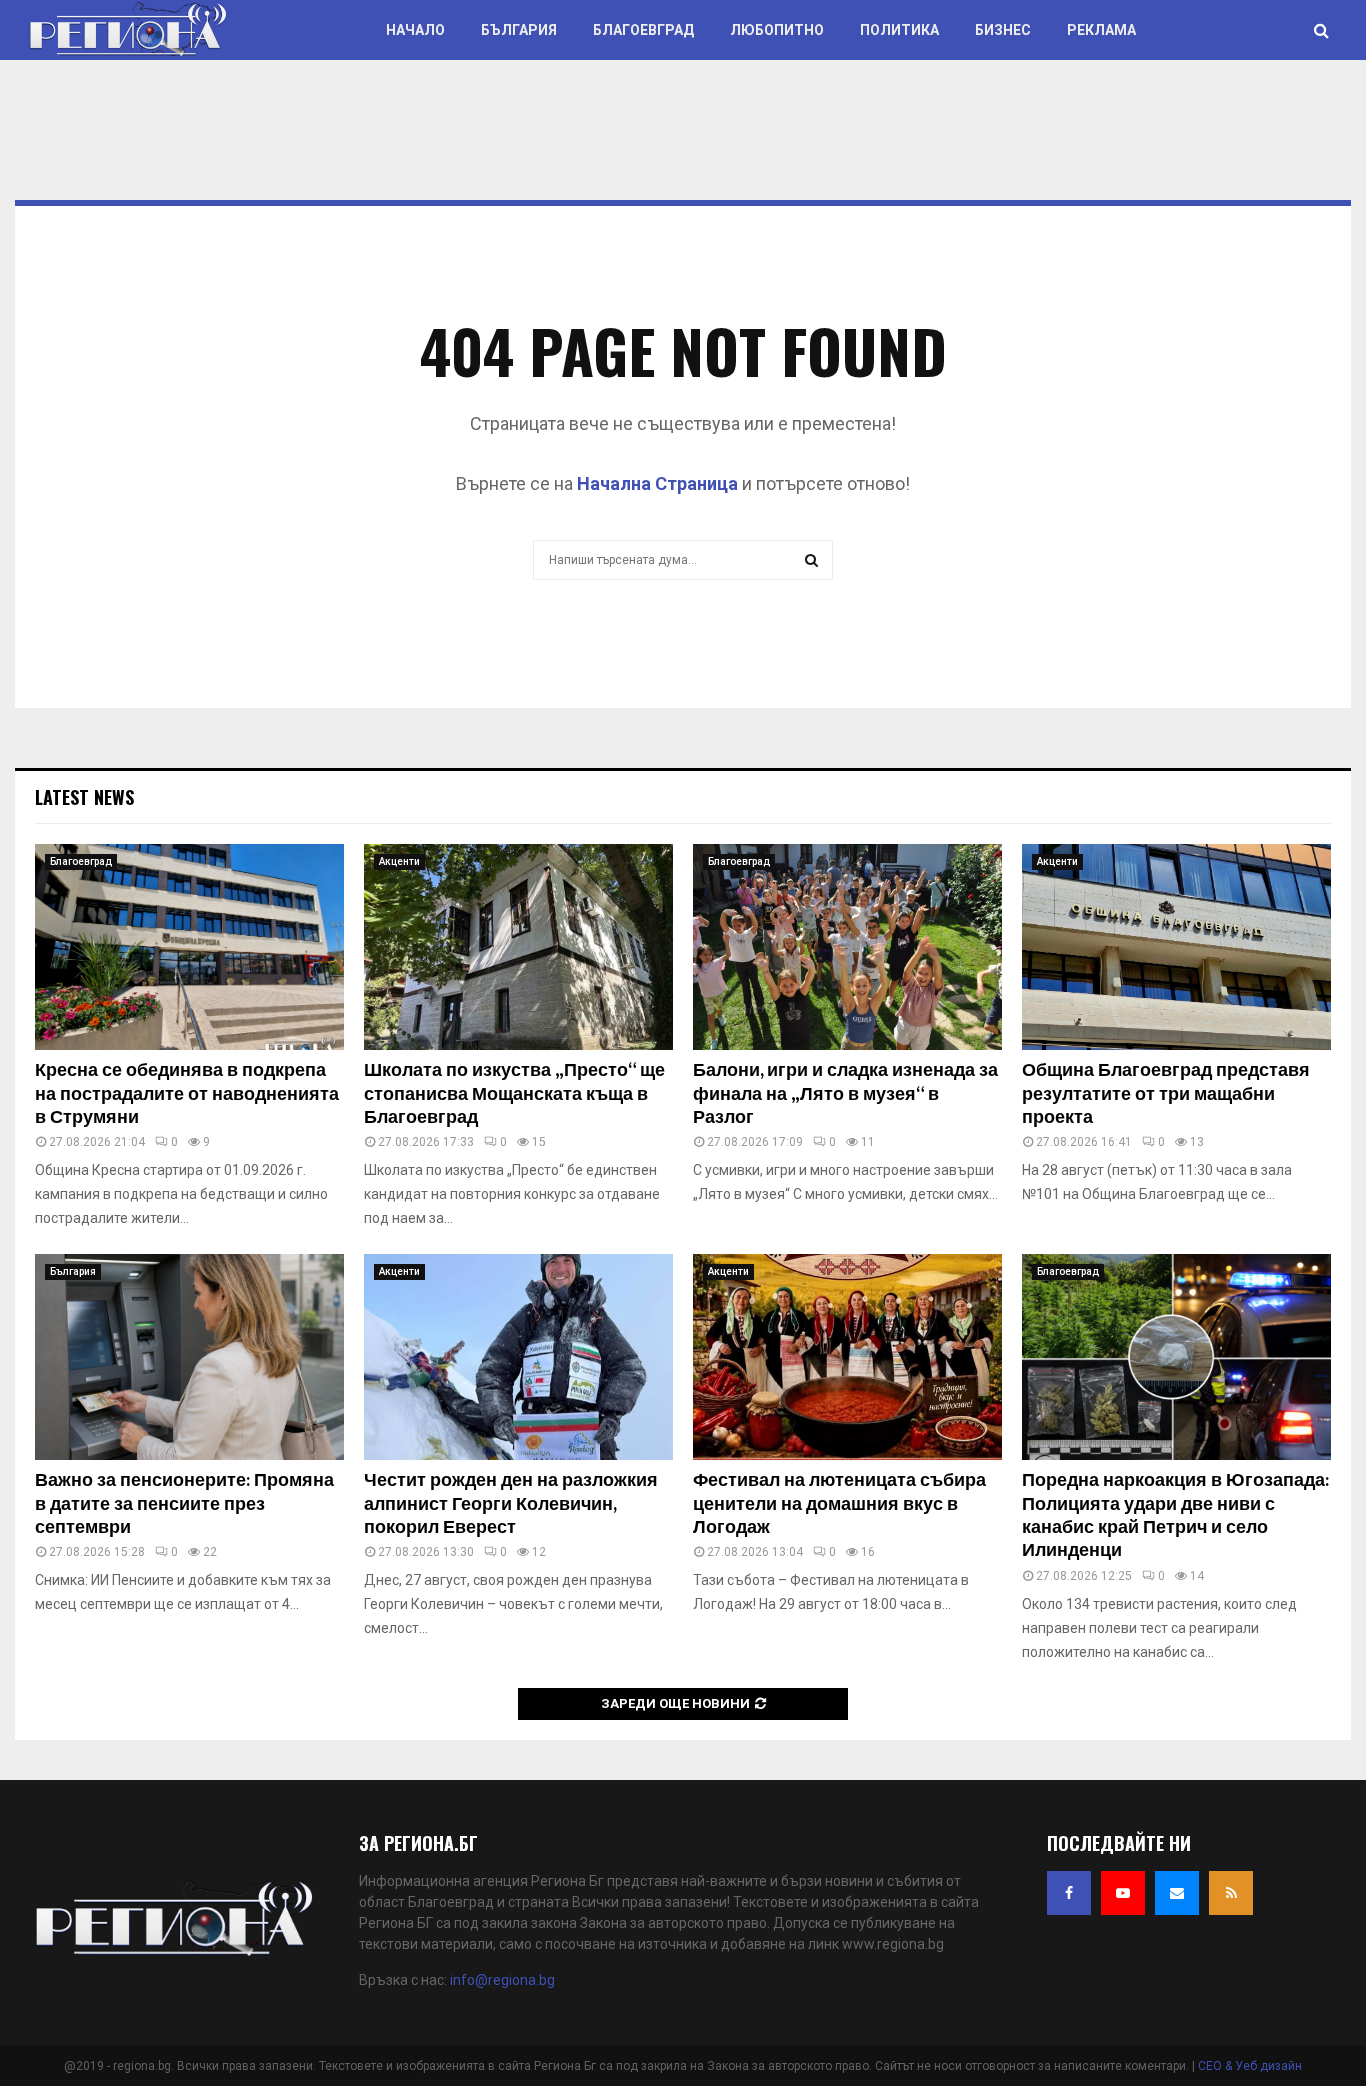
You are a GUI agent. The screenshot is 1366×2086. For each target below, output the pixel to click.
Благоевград (643, 30)
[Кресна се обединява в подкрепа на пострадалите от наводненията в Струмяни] (189, 947)
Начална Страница (657, 483)
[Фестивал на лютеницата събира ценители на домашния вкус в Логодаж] (847, 1357)
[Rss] (1231, 1893)
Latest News (84, 797)
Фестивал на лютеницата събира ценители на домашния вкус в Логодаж (839, 1504)
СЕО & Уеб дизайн (1250, 2066)
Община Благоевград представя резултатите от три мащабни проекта (1166, 1094)
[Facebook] (1069, 1893)
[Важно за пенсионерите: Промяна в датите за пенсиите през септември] (189, 1357)
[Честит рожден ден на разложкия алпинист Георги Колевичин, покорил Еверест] (518, 1357)
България (519, 30)
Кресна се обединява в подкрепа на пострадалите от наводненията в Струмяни (187, 1094)
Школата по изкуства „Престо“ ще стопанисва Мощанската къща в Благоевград (514, 1094)
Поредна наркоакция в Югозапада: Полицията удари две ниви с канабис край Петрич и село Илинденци (1175, 1516)
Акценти (399, 861)
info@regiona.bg (502, 1980)
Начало (415, 30)
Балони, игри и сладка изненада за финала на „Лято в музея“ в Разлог (845, 1094)
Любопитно (777, 30)
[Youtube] (1123, 1893)
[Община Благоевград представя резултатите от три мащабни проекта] (1176, 947)
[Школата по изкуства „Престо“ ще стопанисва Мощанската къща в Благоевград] (518, 947)
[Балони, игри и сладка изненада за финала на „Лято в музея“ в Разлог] (847, 947)
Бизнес (1003, 30)
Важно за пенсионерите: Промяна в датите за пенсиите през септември (184, 1504)
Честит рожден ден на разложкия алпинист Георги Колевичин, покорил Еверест (511, 1504)
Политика (899, 30)
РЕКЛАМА (1101, 30)
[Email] (1177, 1893)
